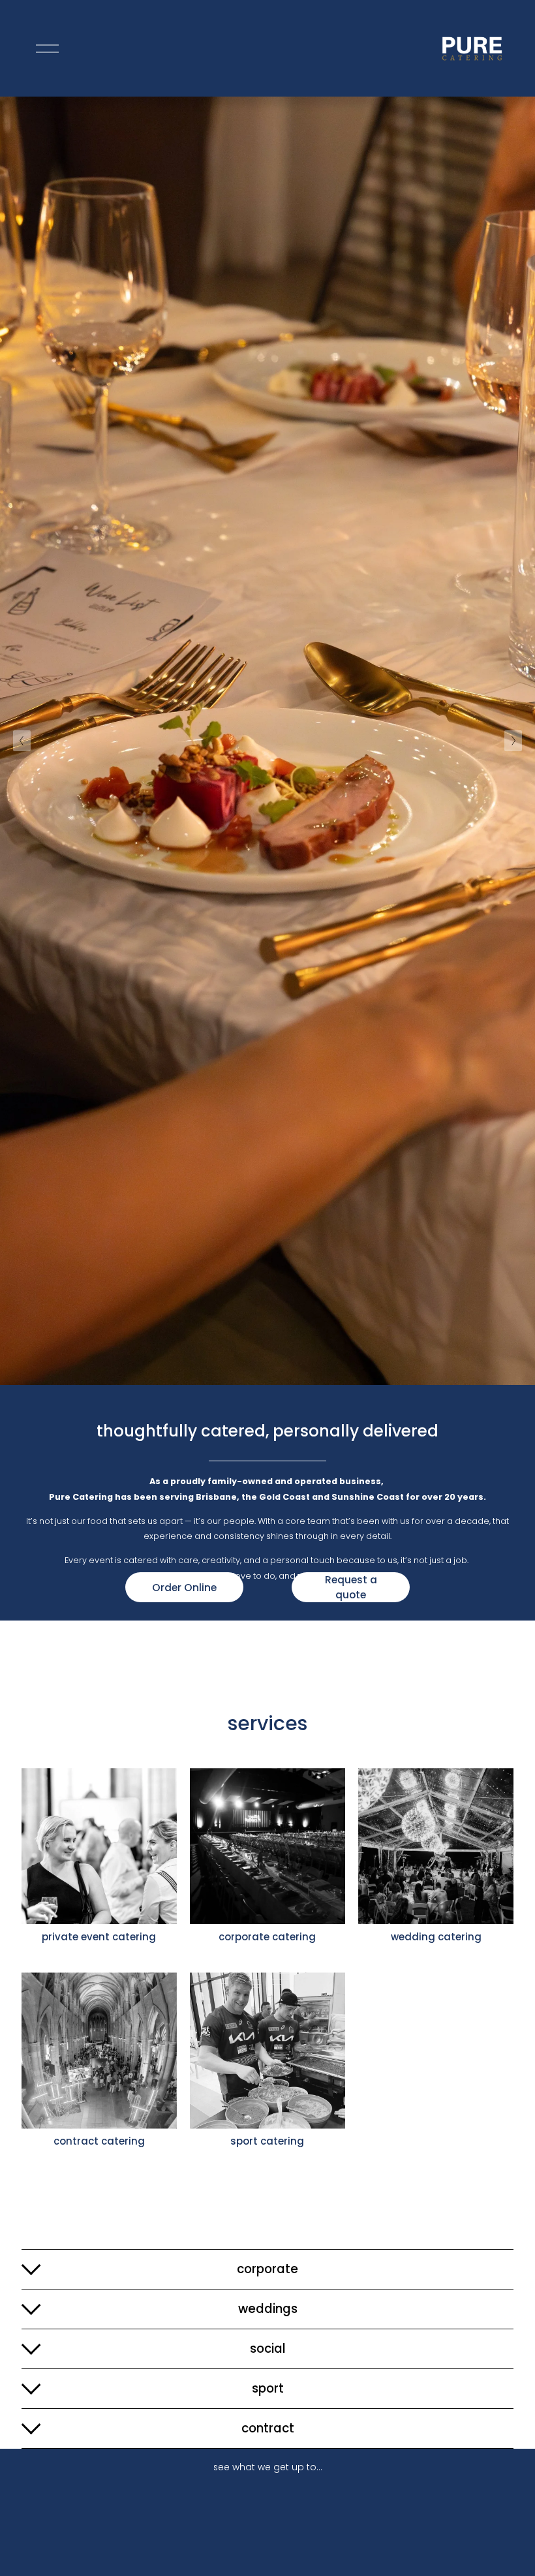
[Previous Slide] (22, 741)
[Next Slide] (513, 741)
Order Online (184, 1588)
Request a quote (351, 1587)
